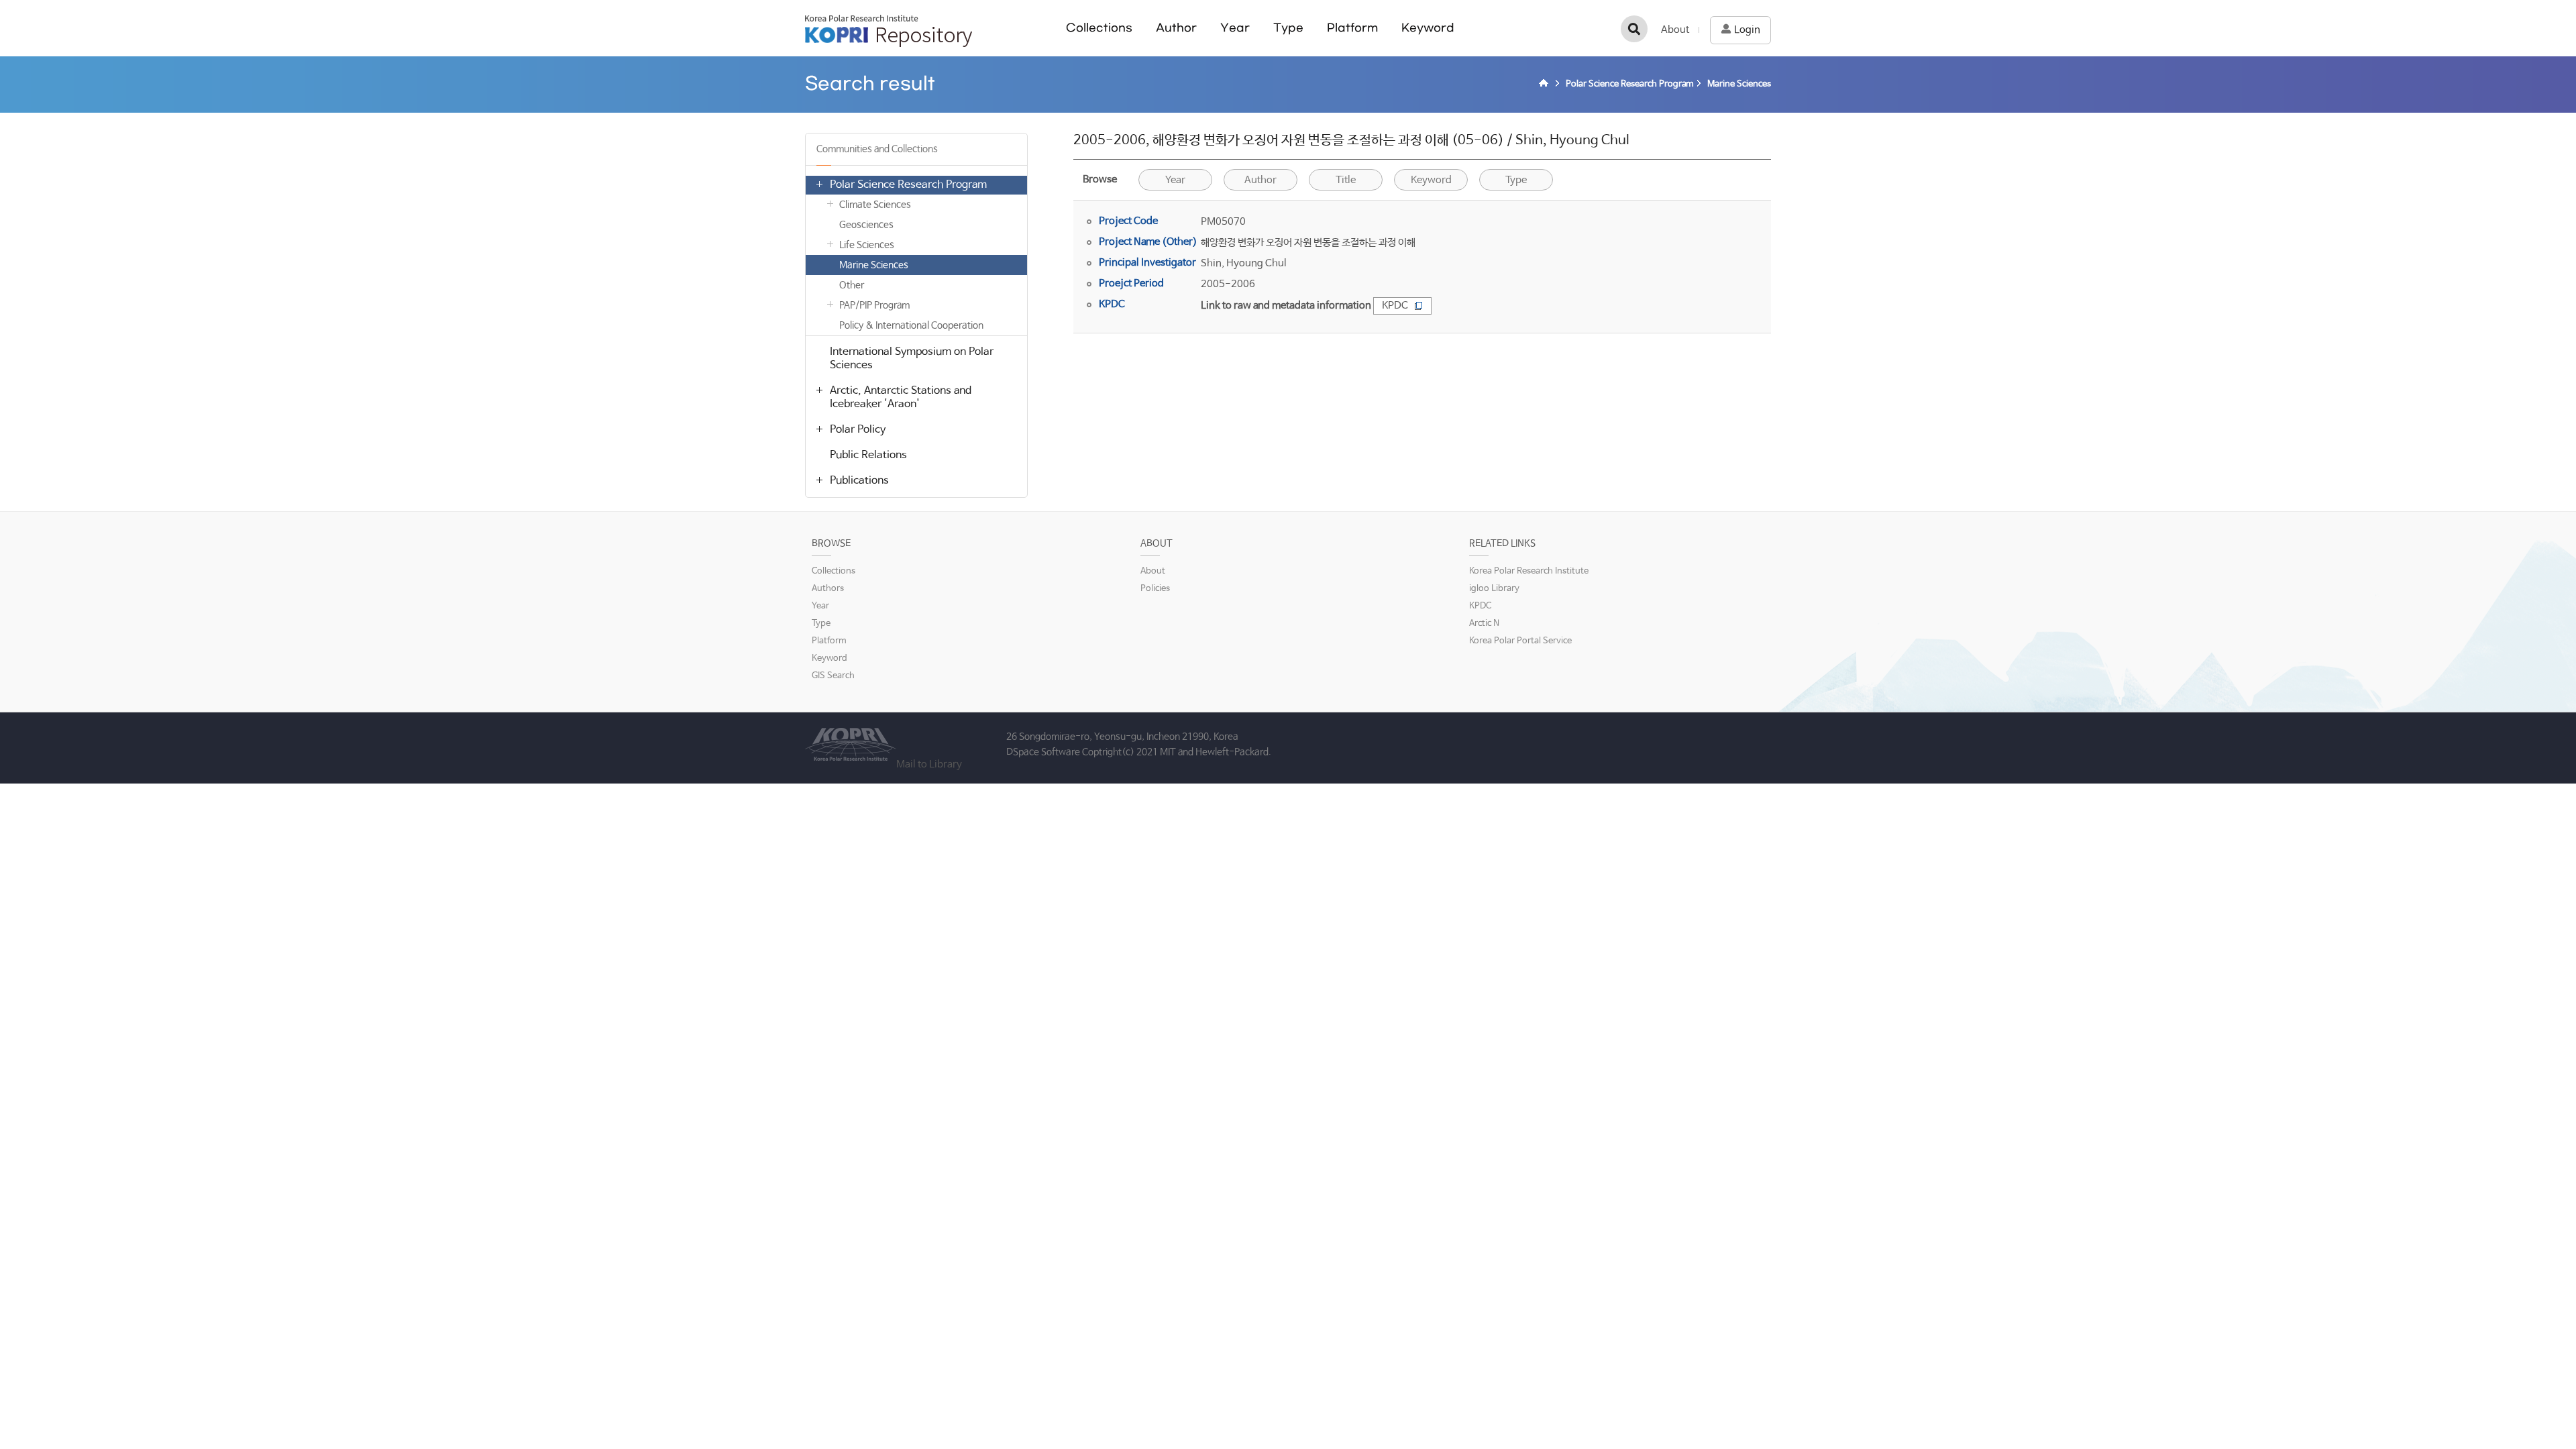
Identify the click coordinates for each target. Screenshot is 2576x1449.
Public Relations (868, 455)
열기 (819, 184)
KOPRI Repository (889, 31)
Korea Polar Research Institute (1529, 571)
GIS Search (833, 676)
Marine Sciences (874, 265)
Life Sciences (867, 245)
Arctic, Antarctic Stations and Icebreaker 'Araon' (901, 397)
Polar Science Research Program (908, 185)
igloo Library (1494, 589)
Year (1235, 28)
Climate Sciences (875, 205)
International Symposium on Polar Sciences (912, 359)
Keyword (1428, 28)
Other (852, 285)
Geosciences (866, 225)
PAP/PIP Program (874, 305)
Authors (828, 589)
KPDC (1395, 306)
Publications (859, 481)
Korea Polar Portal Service (1520, 641)
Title (1346, 180)
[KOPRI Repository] (1546, 85)
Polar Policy (858, 430)
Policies (1155, 589)
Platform (1352, 28)
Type (1288, 28)
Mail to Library (929, 764)
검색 (1634, 29)
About (1675, 30)
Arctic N (1484, 624)
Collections (1099, 28)
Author (1176, 28)
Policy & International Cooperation (911, 325)
